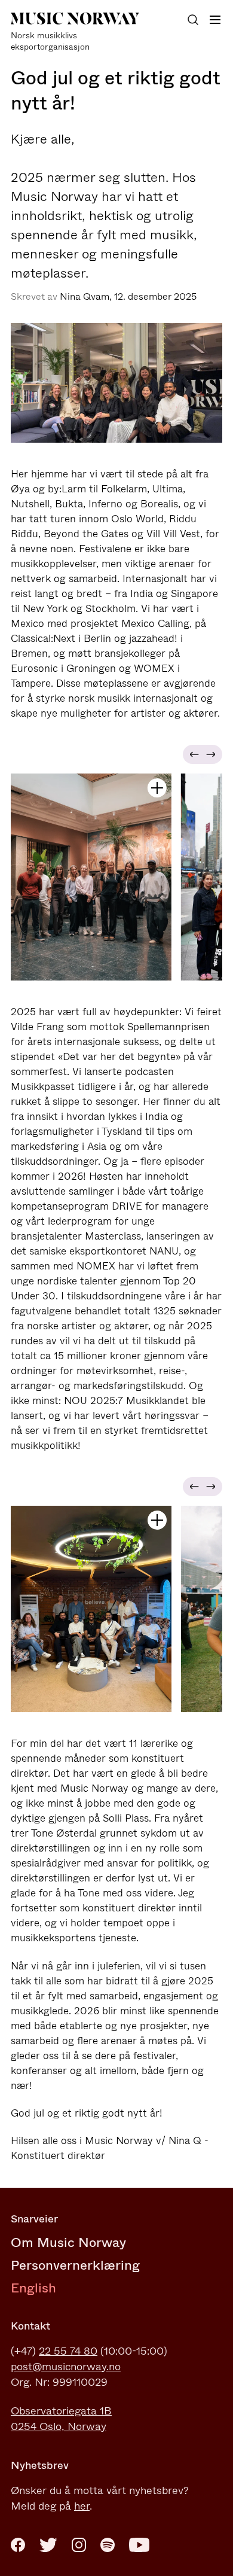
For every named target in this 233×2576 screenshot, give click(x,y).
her (82, 2506)
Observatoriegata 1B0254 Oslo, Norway (61, 2419)
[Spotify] (108, 2545)
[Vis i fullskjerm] (157, 788)
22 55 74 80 (68, 2351)
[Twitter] (48, 2545)
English (33, 2288)
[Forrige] (192, 754)
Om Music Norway (68, 2242)
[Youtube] (139, 2545)
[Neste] (213, 754)
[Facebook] (18, 2545)
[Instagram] (79, 2545)
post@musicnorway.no (66, 2367)
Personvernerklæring (75, 2265)
